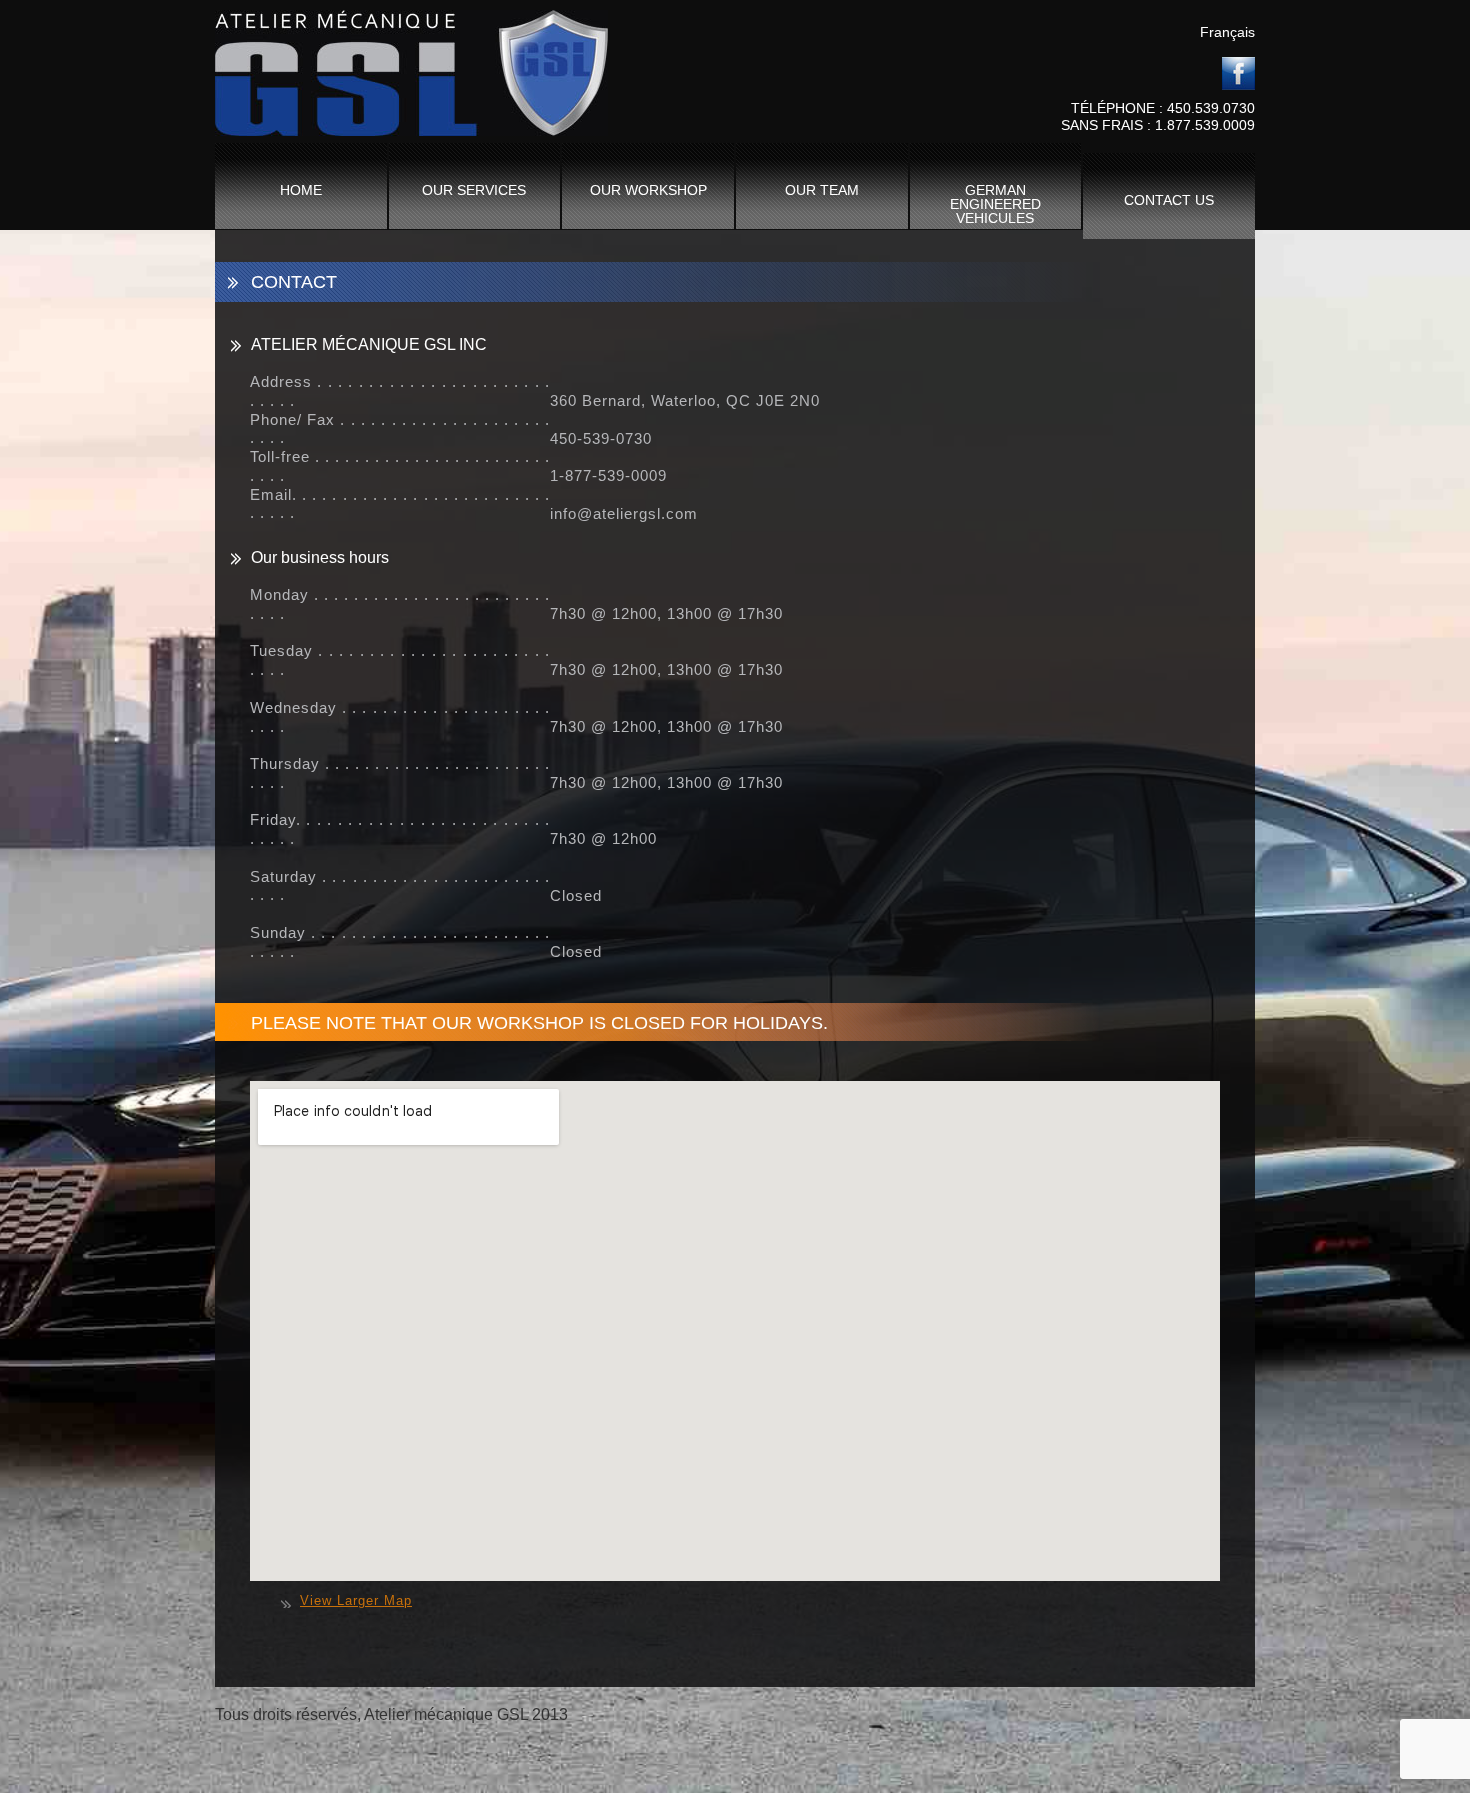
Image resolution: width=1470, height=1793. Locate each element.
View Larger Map (356, 1601)
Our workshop (648, 190)
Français (1227, 32)
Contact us (1169, 200)
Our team (822, 190)
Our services (474, 190)
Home (301, 190)
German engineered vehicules (995, 204)
